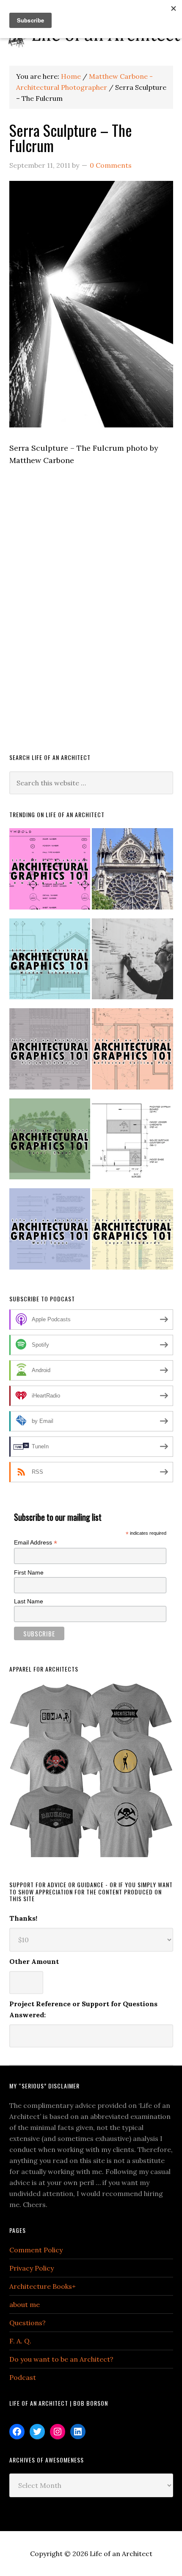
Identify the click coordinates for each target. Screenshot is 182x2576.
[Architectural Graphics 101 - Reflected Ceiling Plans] (132, 1052)
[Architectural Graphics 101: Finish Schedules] (50, 1052)
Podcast (23, 2377)
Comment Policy (36, 2250)
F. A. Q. (20, 2341)
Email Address (36, 1543)
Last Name (29, 1601)
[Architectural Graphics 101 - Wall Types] (50, 1233)
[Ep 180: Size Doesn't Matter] (132, 963)
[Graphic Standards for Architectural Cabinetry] (132, 1143)
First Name (29, 1572)
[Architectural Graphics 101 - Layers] (132, 1233)
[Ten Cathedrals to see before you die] (132, 872)
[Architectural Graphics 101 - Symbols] (50, 872)
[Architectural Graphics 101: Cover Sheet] (50, 1143)
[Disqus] (91, 621)
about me (25, 2304)
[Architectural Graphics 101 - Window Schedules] (50, 963)
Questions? (28, 2323)
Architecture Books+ (43, 2286)
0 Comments (111, 165)
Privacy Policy (32, 2268)
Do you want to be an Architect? (61, 2359)
